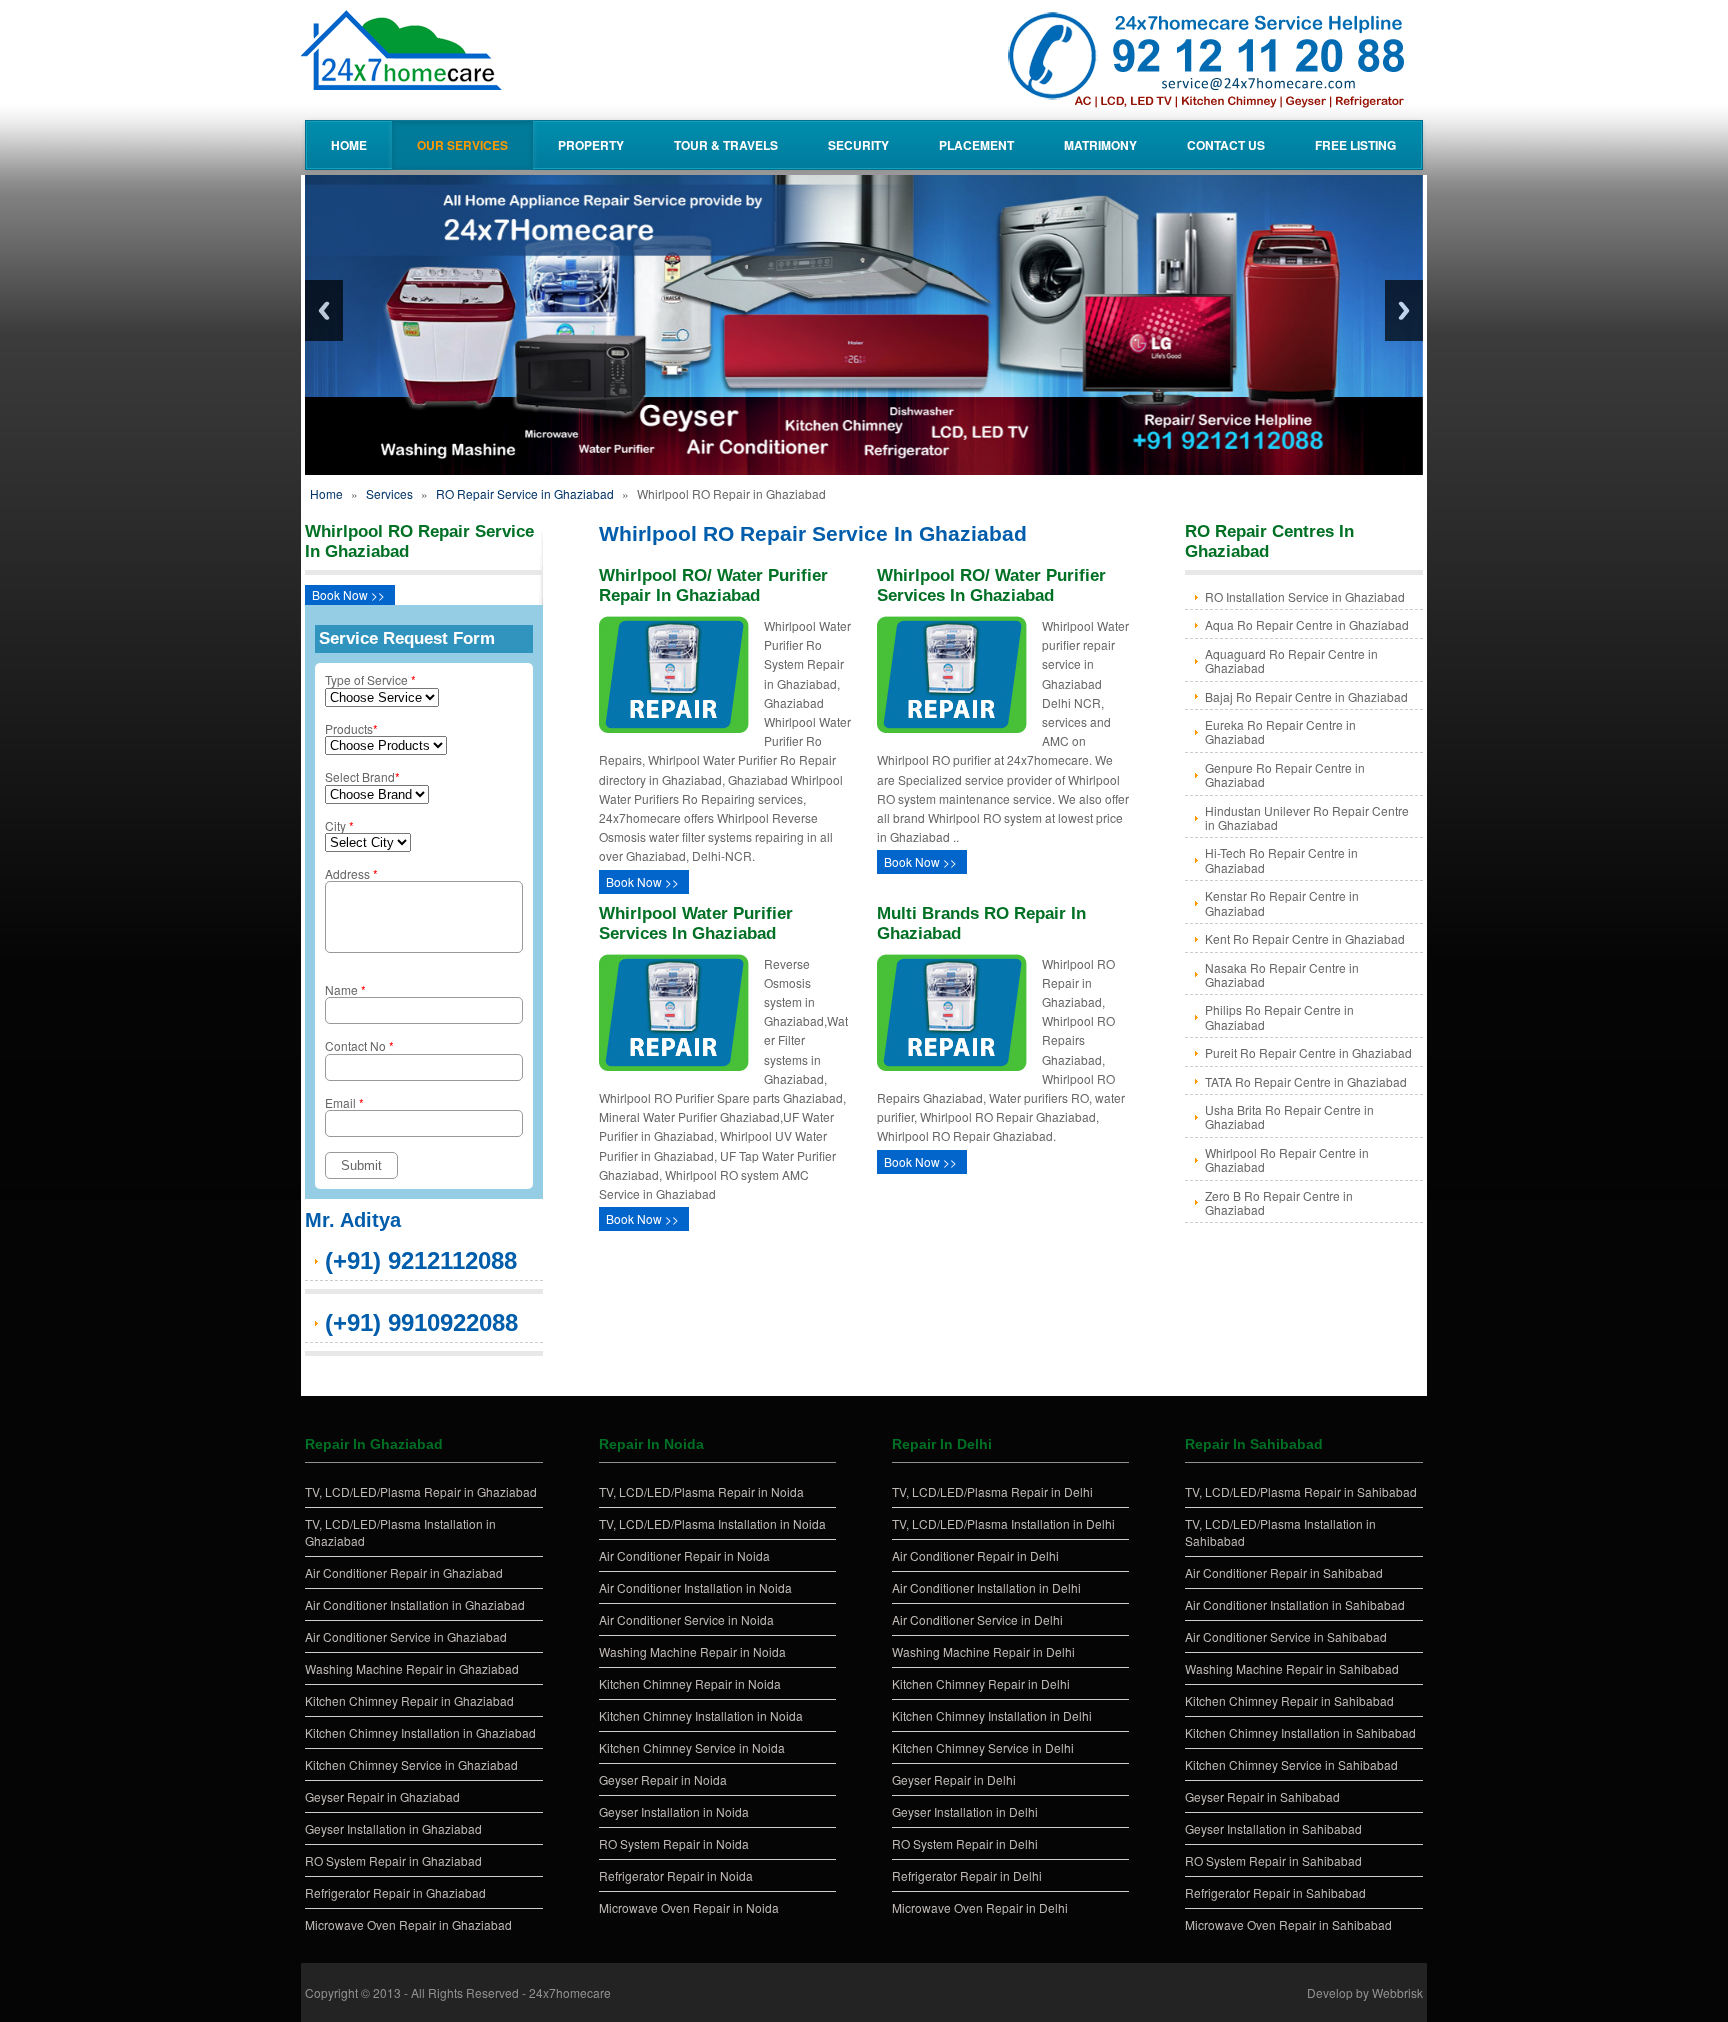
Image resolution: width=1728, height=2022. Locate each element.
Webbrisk (1397, 1992)
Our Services (462, 145)
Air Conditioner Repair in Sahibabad (1284, 1572)
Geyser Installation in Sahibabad (1273, 1828)
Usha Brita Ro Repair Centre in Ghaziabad (1289, 1116)
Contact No (359, 1045)
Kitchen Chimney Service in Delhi (983, 1747)
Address (351, 873)
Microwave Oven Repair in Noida (689, 1907)
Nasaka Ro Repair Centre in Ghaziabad (1282, 974)
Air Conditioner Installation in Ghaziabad (415, 1604)
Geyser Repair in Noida (663, 1779)
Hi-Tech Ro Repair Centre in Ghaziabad (1281, 859)
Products (351, 728)
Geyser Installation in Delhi (965, 1811)
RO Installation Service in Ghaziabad (1305, 596)
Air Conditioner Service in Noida (686, 1619)
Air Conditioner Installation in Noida (695, 1587)
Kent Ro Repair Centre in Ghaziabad (1305, 938)
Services (389, 493)
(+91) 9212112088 (421, 1260)
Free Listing (1355, 145)
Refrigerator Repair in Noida (676, 1875)
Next (1404, 310)
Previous (324, 310)
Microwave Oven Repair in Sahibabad (1288, 1924)
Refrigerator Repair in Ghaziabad (395, 1892)
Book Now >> (348, 594)
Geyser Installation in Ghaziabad (393, 1828)
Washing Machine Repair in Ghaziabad (412, 1668)
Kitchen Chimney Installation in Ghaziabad (420, 1732)
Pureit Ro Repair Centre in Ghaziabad (1308, 1052)
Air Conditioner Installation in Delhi (986, 1587)
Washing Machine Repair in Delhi (983, 1651)
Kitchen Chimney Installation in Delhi (992, 1715)
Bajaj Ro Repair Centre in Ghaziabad (1306, 696)
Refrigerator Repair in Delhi (967, 1875)
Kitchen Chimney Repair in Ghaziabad (409, 1700)
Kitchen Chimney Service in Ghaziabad (411, 1764)
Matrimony (1100, 145)
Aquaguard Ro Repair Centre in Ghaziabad (1291, 660)
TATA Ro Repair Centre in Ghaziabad (1306, 1081)
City (339, 825)
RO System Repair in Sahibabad (1273, 1860)
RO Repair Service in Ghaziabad (525, 493)
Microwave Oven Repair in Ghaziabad (408, 1924)
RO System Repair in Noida (674, 1843)
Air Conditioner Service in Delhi (977, 1619)
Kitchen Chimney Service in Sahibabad (1291, 1764)
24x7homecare (570, 1992)
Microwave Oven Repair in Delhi (980, 1907)
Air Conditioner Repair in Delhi (975, 1555)
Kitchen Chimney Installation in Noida (701, 1715)
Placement (976, 145)
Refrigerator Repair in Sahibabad (1275, 1892)
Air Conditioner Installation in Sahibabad (1295, 1604)
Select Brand (362, 776)
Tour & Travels (726, 145)
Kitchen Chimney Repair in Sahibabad (1289, 1700)
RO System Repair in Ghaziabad (393, 1860)
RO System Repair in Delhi (965, 1843)
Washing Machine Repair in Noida (692, 1651)
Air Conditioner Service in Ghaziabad (406, 1636)
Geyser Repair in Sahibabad (1262, 1796)
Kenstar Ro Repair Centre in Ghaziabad (1282, 902)
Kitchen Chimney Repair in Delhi (981, 1683)
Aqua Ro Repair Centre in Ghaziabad (1307, 624)
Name (345, 989)
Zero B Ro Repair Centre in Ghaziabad (1279, 1202)
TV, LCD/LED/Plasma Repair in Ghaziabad (421, 1491)
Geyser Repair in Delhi (954, 1779)
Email (344, 1102)
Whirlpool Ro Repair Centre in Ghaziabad (1287, 1159)
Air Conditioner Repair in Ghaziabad (404, 1572)
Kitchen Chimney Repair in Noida (690, 1683)
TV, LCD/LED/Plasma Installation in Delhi (1003, 1523)
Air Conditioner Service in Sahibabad (1286, 1636)
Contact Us (1226, 145)
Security (858, 145)
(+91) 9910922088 (421, 1322)
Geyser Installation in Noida (674, 1811)
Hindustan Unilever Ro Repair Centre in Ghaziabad (1307, 817)
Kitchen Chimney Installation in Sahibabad (1300, 1732)
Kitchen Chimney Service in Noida (692, 1747)
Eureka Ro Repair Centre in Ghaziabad (1280, 731)
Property (591, 145)
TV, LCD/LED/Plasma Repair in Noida (701, 1491)
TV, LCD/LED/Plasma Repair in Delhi (992, 1491)
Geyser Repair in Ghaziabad (382, 1796)
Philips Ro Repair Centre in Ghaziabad (1279, 1016)
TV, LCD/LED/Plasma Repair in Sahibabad (1301, 1491)
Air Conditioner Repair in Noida (684, 1555)
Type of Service (370, 679)
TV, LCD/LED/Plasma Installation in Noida (712, 1523)
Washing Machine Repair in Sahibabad (1292, 1668)
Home (349, 145)
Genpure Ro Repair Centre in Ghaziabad (1285, 774)
